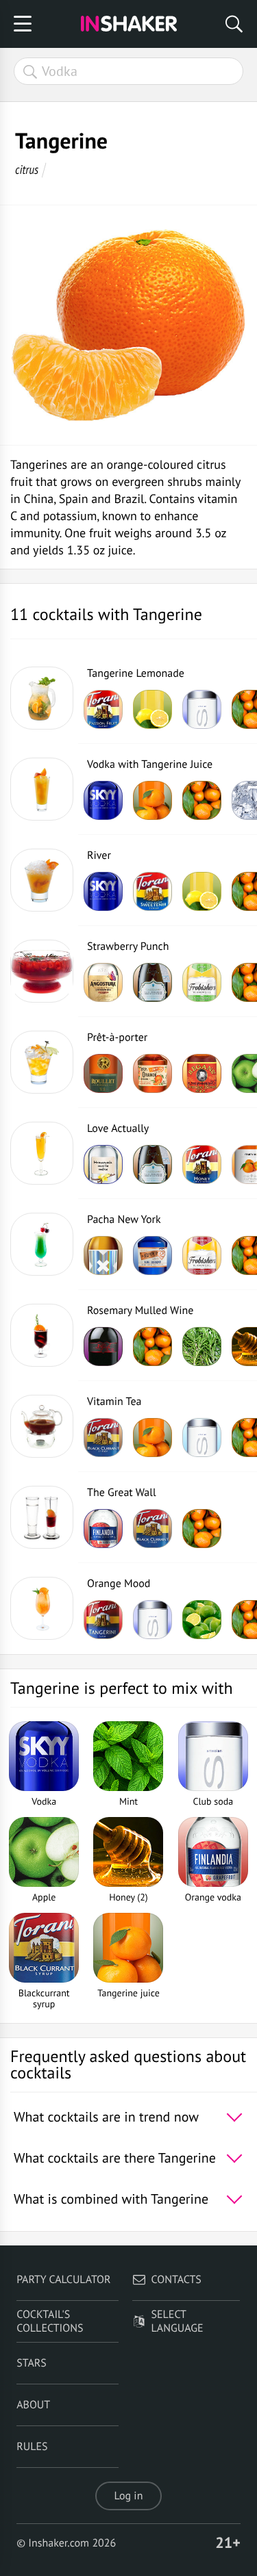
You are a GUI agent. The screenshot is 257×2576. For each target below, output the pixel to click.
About (33, 2405)
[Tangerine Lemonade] (42, 698)
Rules (32, 2447)
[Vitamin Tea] (42, 1426)
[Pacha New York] (42, 1244)
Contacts (176, 2280)
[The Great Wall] (42, 1517)
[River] (42, 880)
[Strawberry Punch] (42, 971)
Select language (178, 2321)
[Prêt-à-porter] (42, 1062)
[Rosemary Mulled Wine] (42, 1335)
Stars (32, 2363)
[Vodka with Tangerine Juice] (42, 789)
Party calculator (63, 2280)
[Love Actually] (42, 1153)
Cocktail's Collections (50, 2321)
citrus (27, 169)
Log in (129, 2496)
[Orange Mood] (42, 1608)
